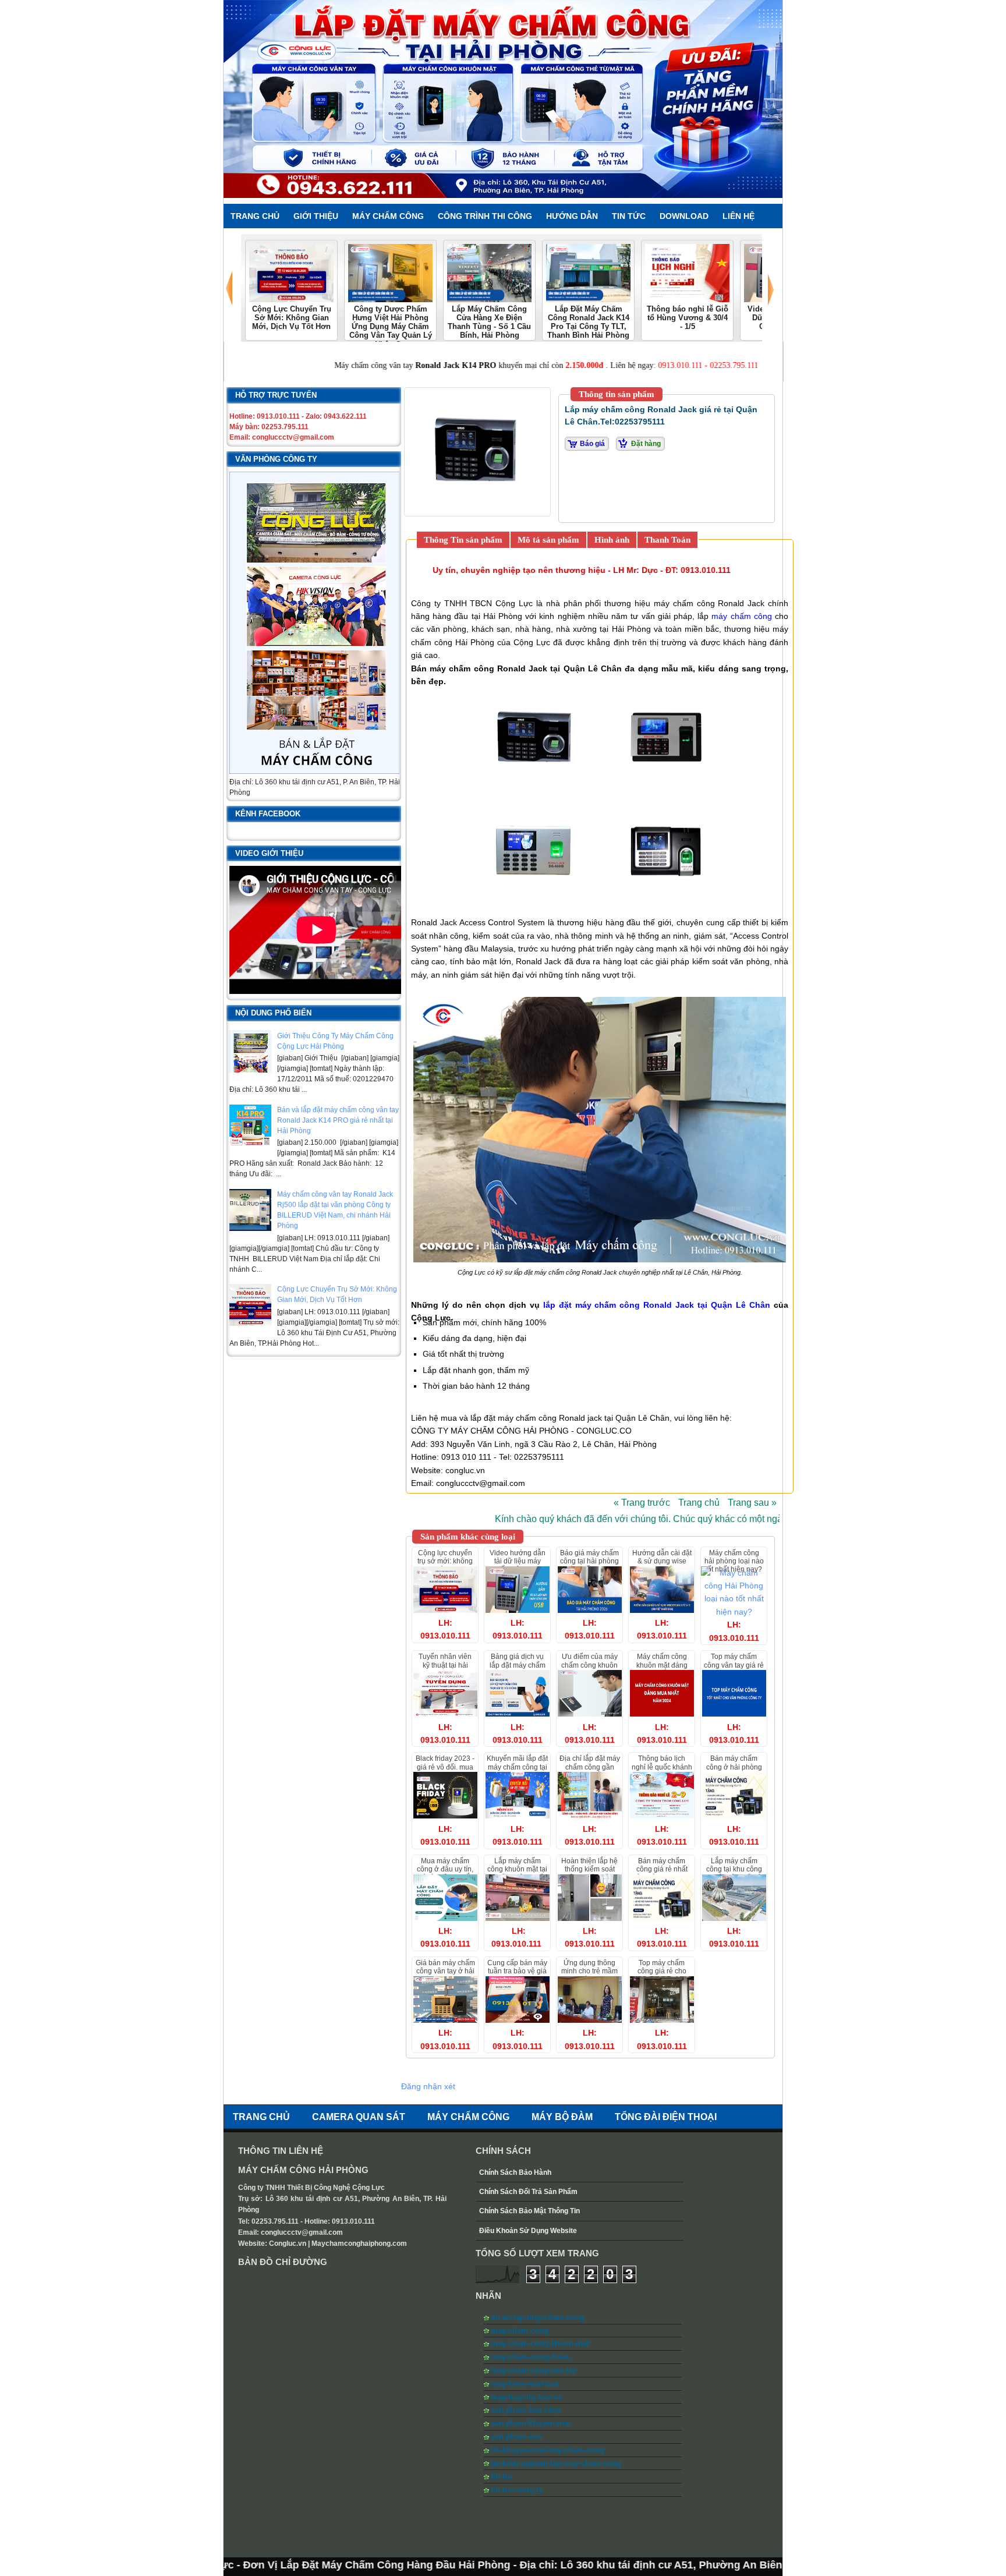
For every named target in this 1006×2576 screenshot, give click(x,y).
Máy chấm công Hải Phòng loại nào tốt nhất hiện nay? (734, 1561)
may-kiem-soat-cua (525, 2384)
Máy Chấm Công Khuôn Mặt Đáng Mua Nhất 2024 (662, 1665)
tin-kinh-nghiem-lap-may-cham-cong (556, 2463)
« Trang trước (642, 1503)
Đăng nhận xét (428, 2086)
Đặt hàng (646, 444)
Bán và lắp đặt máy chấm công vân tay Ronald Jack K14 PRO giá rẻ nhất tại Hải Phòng (338, 1120)
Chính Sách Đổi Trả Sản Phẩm (528, 2192)
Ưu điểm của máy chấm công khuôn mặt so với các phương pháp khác (590, 1669)
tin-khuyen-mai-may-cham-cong (548, 2450)
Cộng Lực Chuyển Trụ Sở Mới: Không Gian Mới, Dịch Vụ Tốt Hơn (292, 318)
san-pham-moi (517, 2437)
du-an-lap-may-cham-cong (538, 2317)
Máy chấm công (468, 2117)
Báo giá (592, 444)
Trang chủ (699, 1503)
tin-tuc (502, 2476)
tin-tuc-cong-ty (517, 2490)
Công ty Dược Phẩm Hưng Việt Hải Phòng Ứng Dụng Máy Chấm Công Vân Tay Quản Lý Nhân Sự (391, 327)
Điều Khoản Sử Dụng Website (528, 2231)
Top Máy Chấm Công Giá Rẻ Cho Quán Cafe (662, 1971)
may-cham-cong (520, 2331)
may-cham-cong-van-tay (534, 2370)
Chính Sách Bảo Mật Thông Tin (529, 2211)
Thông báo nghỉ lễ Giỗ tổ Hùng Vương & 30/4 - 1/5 (688, 318)
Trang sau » (752, 1503)
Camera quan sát (359, 2117)
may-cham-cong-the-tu (531, 2357)
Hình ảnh (612, 540)
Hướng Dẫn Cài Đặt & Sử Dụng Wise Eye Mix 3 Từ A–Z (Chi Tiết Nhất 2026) (662, 1565)
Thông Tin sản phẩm (463, 540)
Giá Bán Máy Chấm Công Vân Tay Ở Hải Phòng (445, 1971)
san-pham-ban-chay (526, 2410)
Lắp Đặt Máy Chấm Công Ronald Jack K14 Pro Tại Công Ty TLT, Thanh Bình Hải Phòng (588, 322)
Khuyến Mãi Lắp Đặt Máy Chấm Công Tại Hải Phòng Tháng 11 (517, 1767)
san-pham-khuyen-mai (531, 2423)
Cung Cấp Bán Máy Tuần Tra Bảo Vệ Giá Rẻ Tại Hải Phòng (517, 1971)
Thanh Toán (667, 540)
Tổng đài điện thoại (666, 2117)
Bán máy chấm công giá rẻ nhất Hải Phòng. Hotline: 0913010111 (662, 1873)
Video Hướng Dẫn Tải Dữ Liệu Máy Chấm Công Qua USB (518, 1565)
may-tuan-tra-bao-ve (526, 2397)
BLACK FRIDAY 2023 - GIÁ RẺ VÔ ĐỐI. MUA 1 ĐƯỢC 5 (445, 1767)
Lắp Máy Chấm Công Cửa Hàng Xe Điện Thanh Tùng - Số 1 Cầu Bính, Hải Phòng (489, 322)
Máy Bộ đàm (562, 2117)
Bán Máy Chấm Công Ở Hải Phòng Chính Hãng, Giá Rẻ (734, 1767)
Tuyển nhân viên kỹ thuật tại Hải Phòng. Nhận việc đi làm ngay (445, 1669)
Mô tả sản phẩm (548, 540)
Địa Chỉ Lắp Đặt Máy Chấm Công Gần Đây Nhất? (590, 1767)
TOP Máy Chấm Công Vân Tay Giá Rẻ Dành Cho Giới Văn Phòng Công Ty (734, 1669)
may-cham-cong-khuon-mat (540, 2343)
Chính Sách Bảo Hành (515, 2172)
